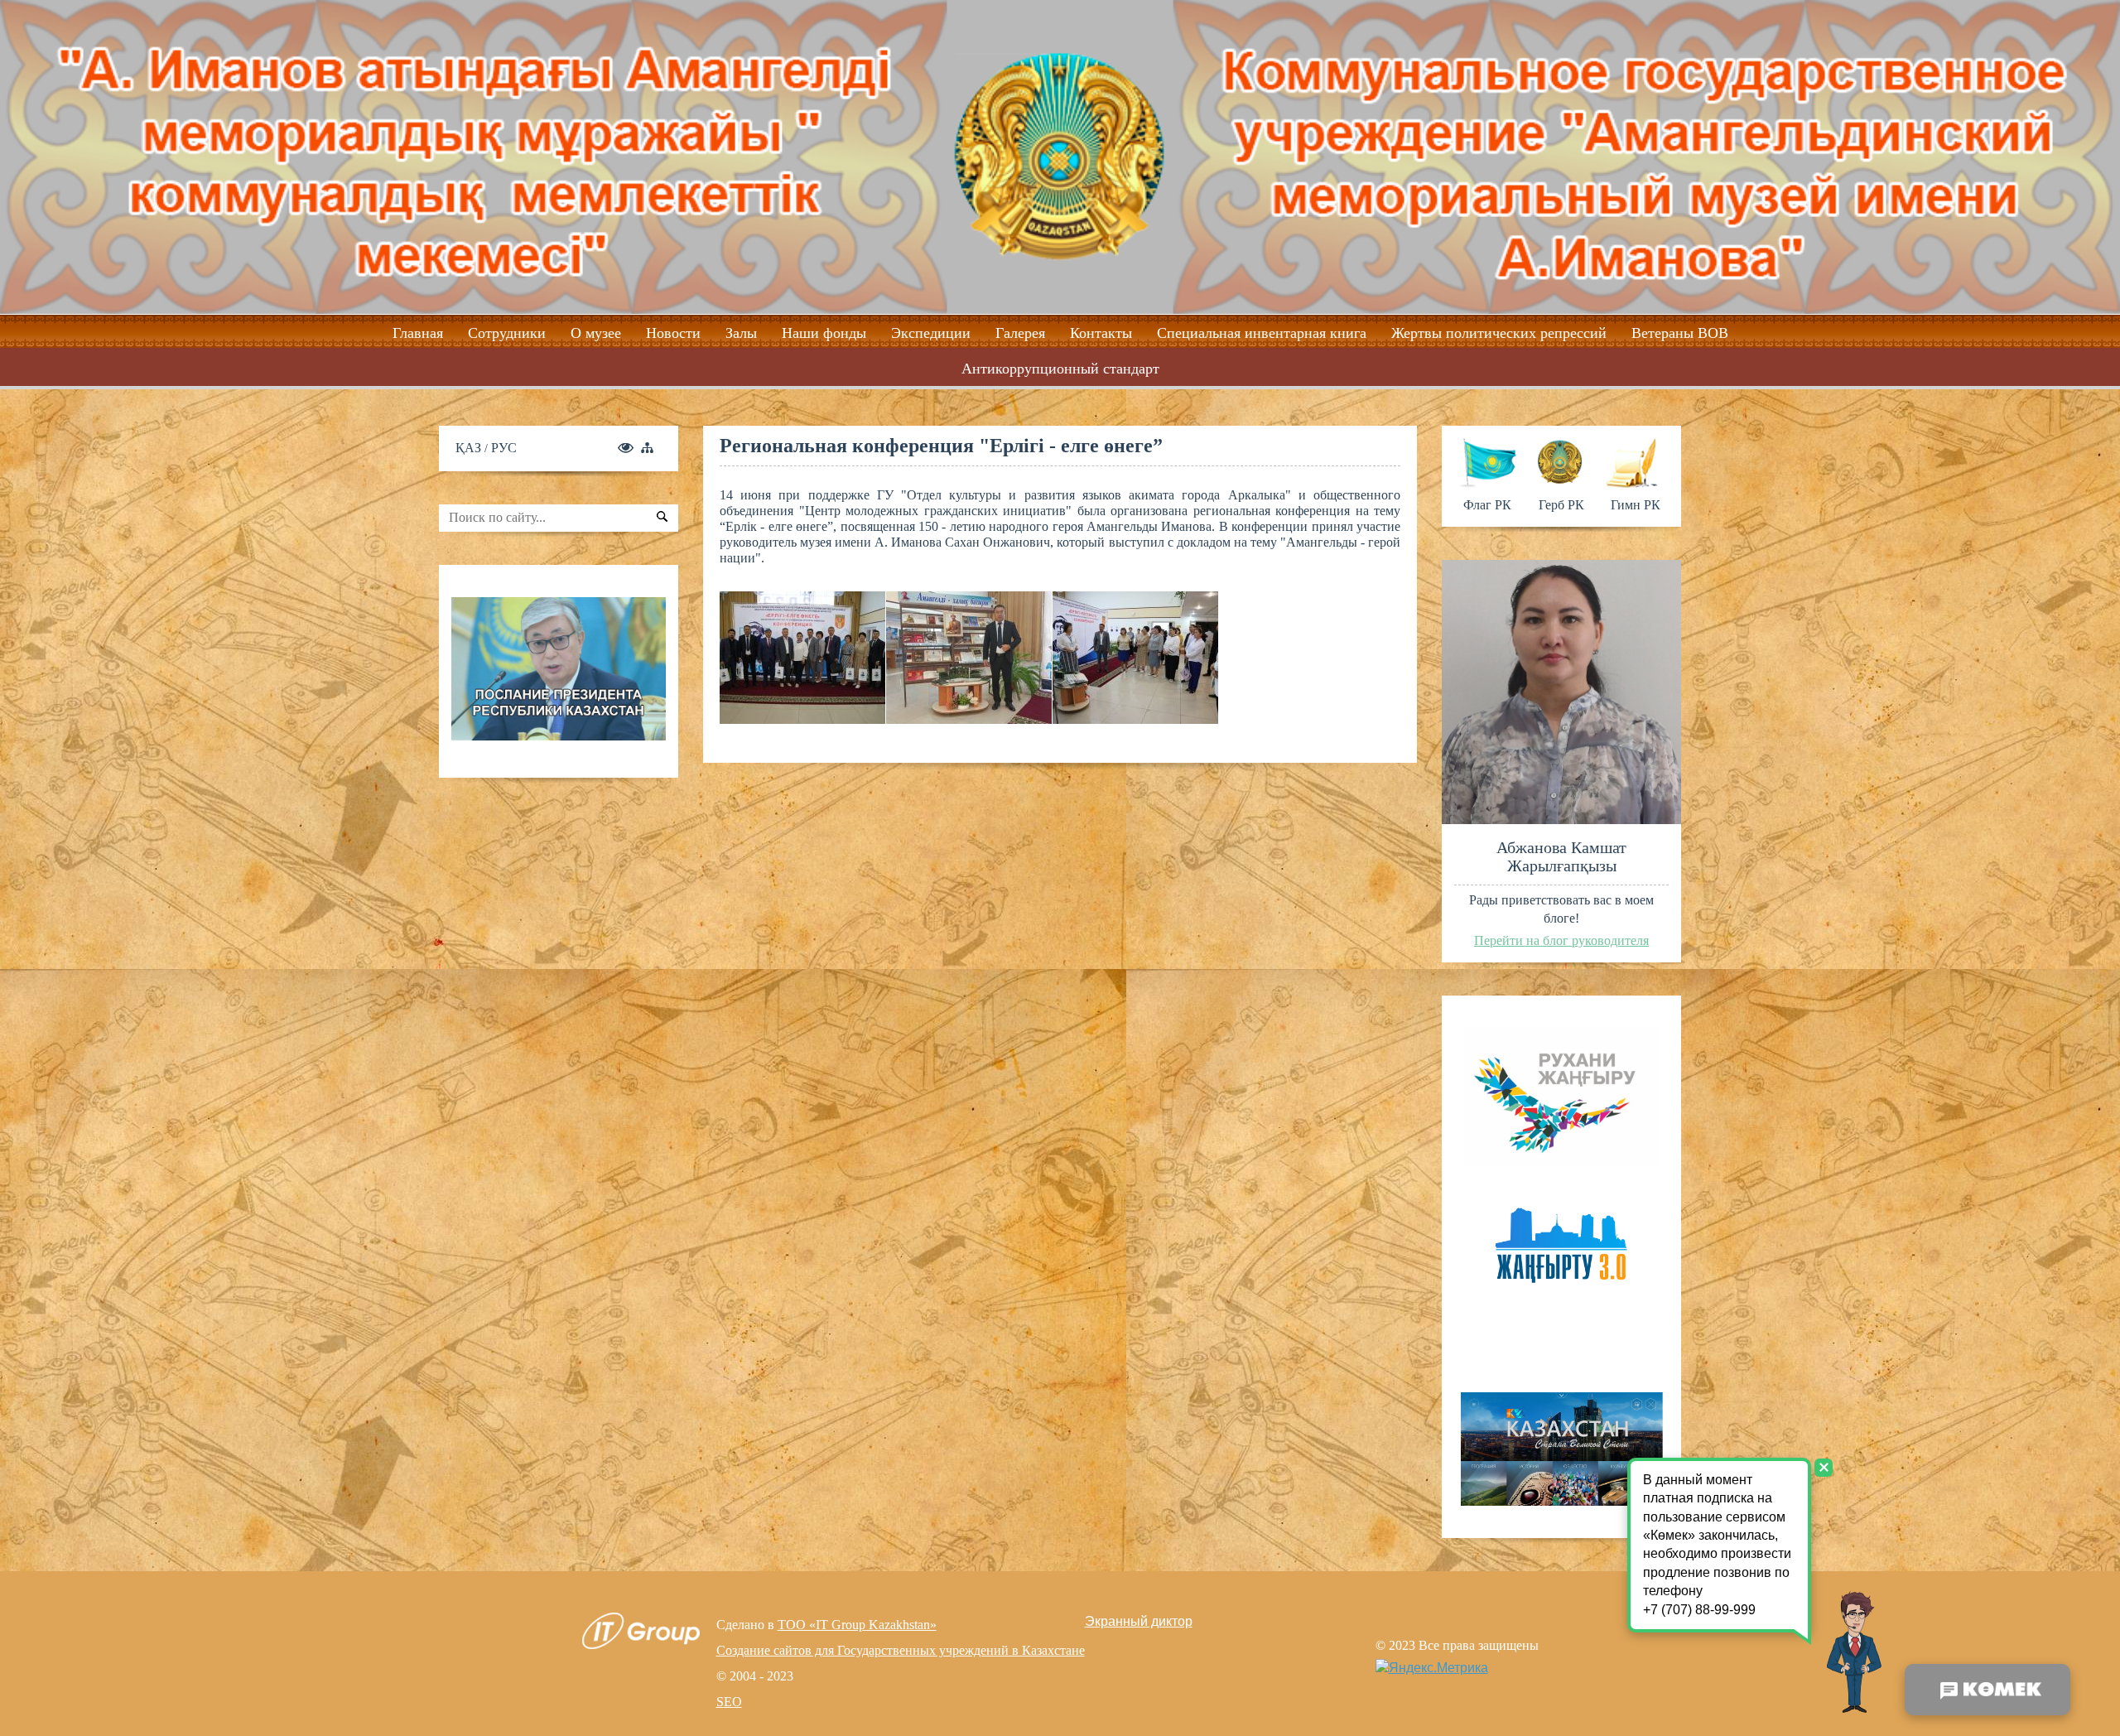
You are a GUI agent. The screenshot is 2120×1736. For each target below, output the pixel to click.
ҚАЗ (470, 448)
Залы (741, 333)
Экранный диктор (1139, 1621)
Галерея (1020, 333)
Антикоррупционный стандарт (1060, 369)
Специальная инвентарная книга (1262, 333)
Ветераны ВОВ (1680, 333)
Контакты (1101, 333)
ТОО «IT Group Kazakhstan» (857, 1625)
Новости (673, 333)
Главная (418, 333)
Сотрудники (507, 333)
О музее (596, 333)
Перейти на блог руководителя (1561, 940)
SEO (729, 1702)
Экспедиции (931, 333)
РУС (504, 448)
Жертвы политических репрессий (1499, 333)
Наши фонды (824, 333)
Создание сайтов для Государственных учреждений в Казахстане (901, 1650)
